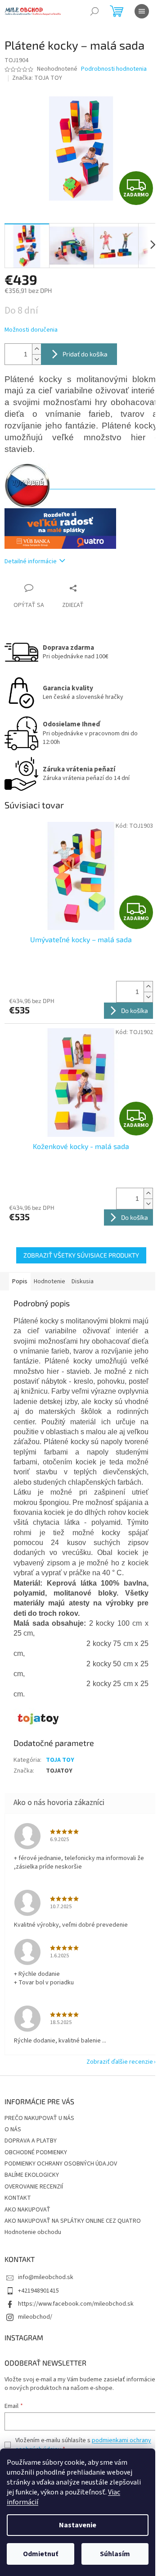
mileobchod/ (35, 2317)
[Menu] (142, 11)
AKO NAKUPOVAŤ (27, 2210)
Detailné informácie (31, 561)
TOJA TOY (60, 1760)
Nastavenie (78, 2525)
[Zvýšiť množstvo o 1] (36, 349)
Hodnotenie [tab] (49, 1281)
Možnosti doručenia (31, 330)
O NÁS (13, 2129)
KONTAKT (18, 2198)
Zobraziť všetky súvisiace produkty (81, 1255)
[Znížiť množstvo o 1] (36, 359)
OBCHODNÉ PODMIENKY (36, 2152)
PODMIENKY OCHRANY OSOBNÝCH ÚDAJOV (61, 2164)
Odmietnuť (40, 2554)
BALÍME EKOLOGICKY (32, 2175)
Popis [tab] (20, 1281)
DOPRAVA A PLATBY (31, 2141)
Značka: (37, 78)
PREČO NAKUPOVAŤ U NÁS (39, 2118)
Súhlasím (115, 2554)
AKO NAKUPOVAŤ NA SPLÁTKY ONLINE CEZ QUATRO (73, 2221)
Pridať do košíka (85, 354)
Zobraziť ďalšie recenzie (120, 2062)
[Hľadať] (94, 11)
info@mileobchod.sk (46, 2277)
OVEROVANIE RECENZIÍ (34, 2187)
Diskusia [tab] (83, 1281)
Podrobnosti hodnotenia (114, 69)
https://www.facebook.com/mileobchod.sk (76, 2304)
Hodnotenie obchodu (33, 2232)
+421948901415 (38, 2291)
